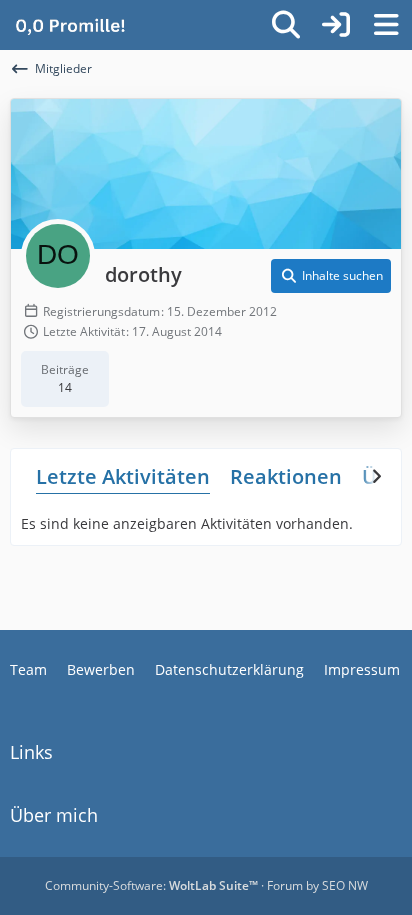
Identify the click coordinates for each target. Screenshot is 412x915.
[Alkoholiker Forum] (70, 25)
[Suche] (286, 25)
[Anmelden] (336, 25)
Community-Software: (151, 885)
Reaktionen (286, 476)
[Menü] (386, 25)
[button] (331, 276)
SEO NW (345, 885)
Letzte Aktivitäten (123, 476)
